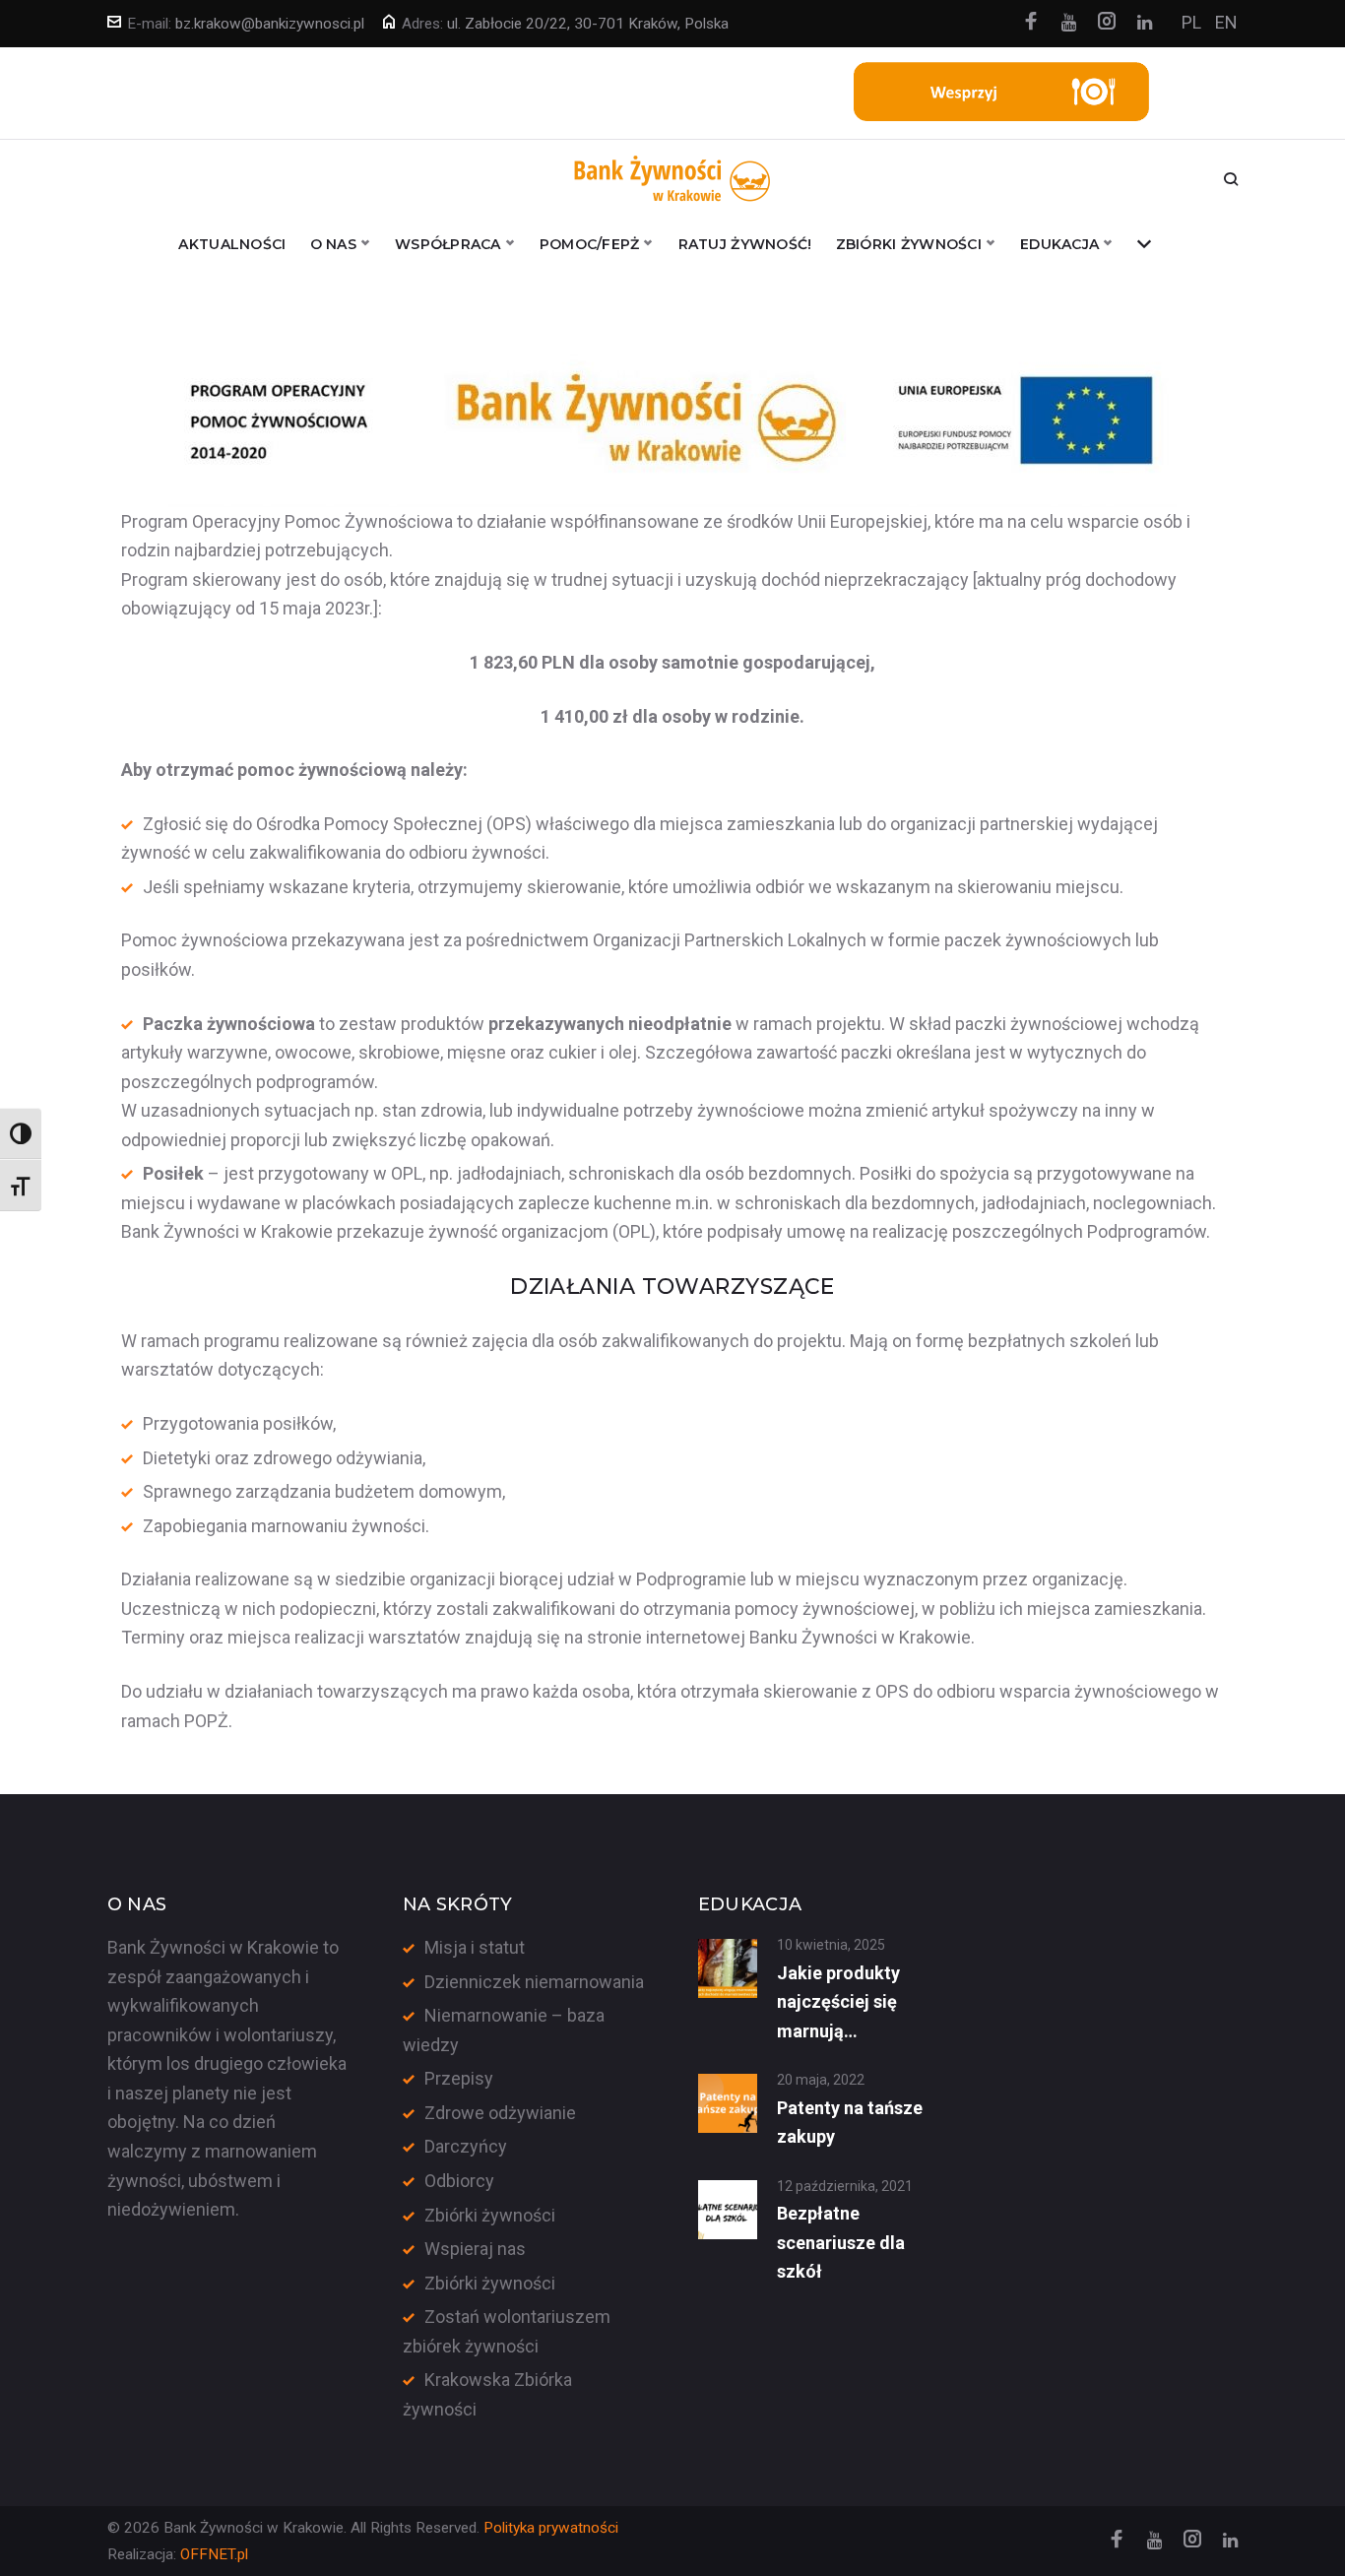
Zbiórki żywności (490, 2215)
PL (1191, 22)
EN (1226, 22)
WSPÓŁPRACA (448, 244)
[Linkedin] (1145, 23)
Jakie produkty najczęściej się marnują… (838, 2002)
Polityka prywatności (551, 2528)
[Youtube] (1069, 23)
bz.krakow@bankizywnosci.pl (270, 24)
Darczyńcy (466, 2146)
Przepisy (459, 2078)
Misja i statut (475, 1947)
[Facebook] (1031, 23)
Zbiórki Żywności (909, 244)
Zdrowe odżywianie (500, 2113)
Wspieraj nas (475, 2249)
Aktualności (232, 244)
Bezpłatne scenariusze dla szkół (841, 2242)
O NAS (333, 244)
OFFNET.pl (214, 2554)
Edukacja (1059, 244)
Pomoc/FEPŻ (590, 244)
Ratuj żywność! (745, 244)
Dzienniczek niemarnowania (534, 1982)
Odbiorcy (459, 2181)
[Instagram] (1107, 23)
